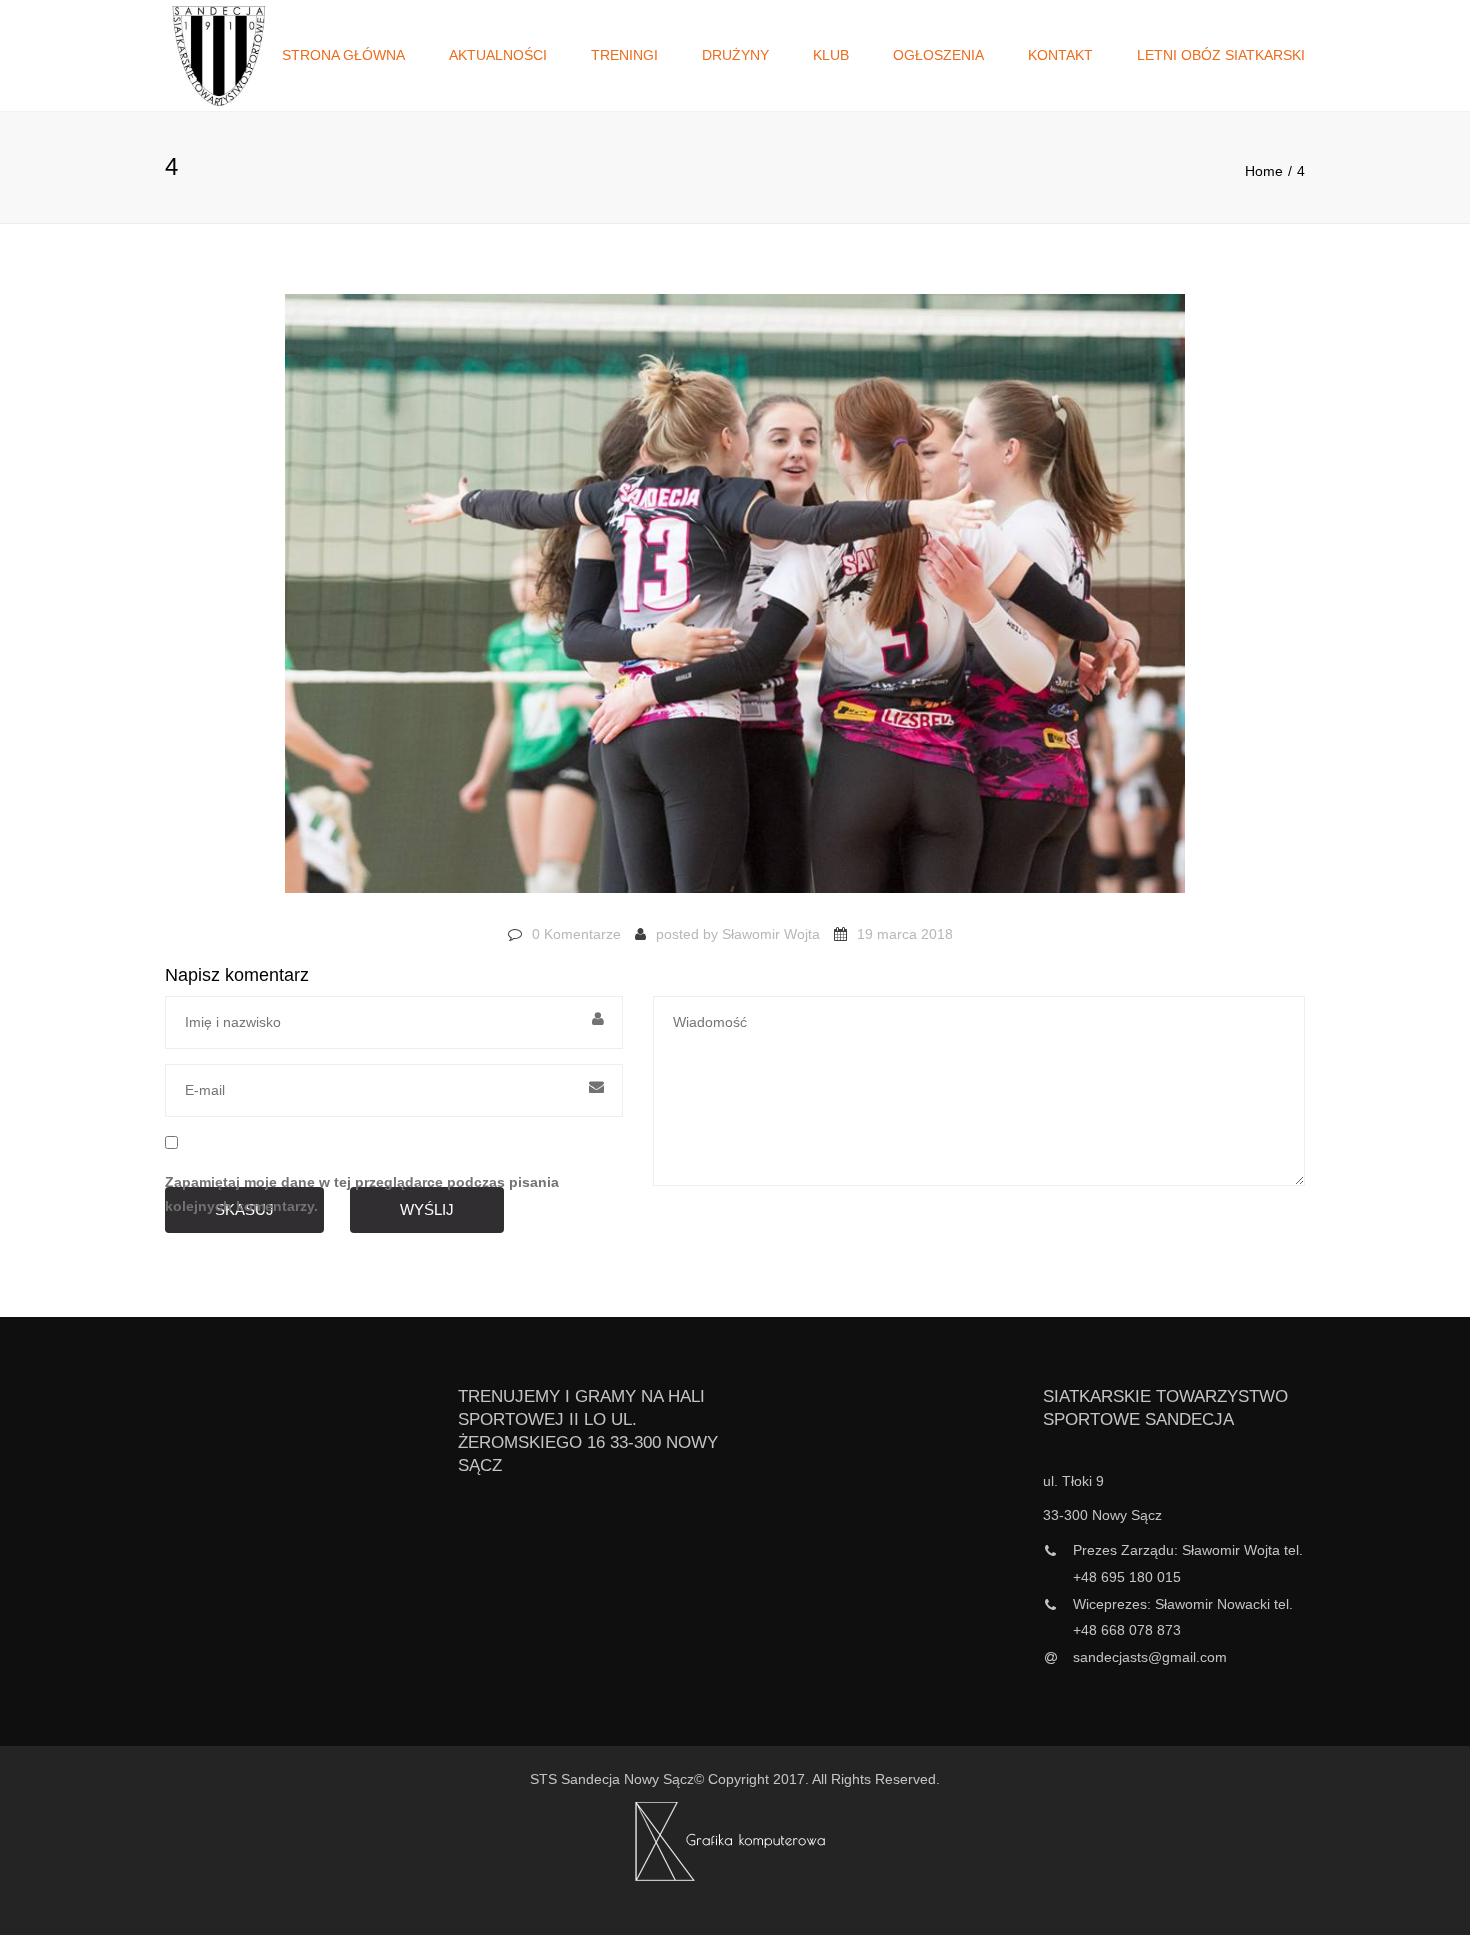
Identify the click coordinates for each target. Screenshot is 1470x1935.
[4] (735, 603)
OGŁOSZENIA (938, 55)
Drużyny (735, 55)
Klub (831, 55)
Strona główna (343, 55)
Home (1264, 171)
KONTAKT (1060, 55)
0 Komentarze (576, 934)
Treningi (624, 55)
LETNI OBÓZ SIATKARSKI (1221, 55)
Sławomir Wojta (771, 934)
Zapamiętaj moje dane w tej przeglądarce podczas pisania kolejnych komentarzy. (362, 1194)
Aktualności (498, 55)
